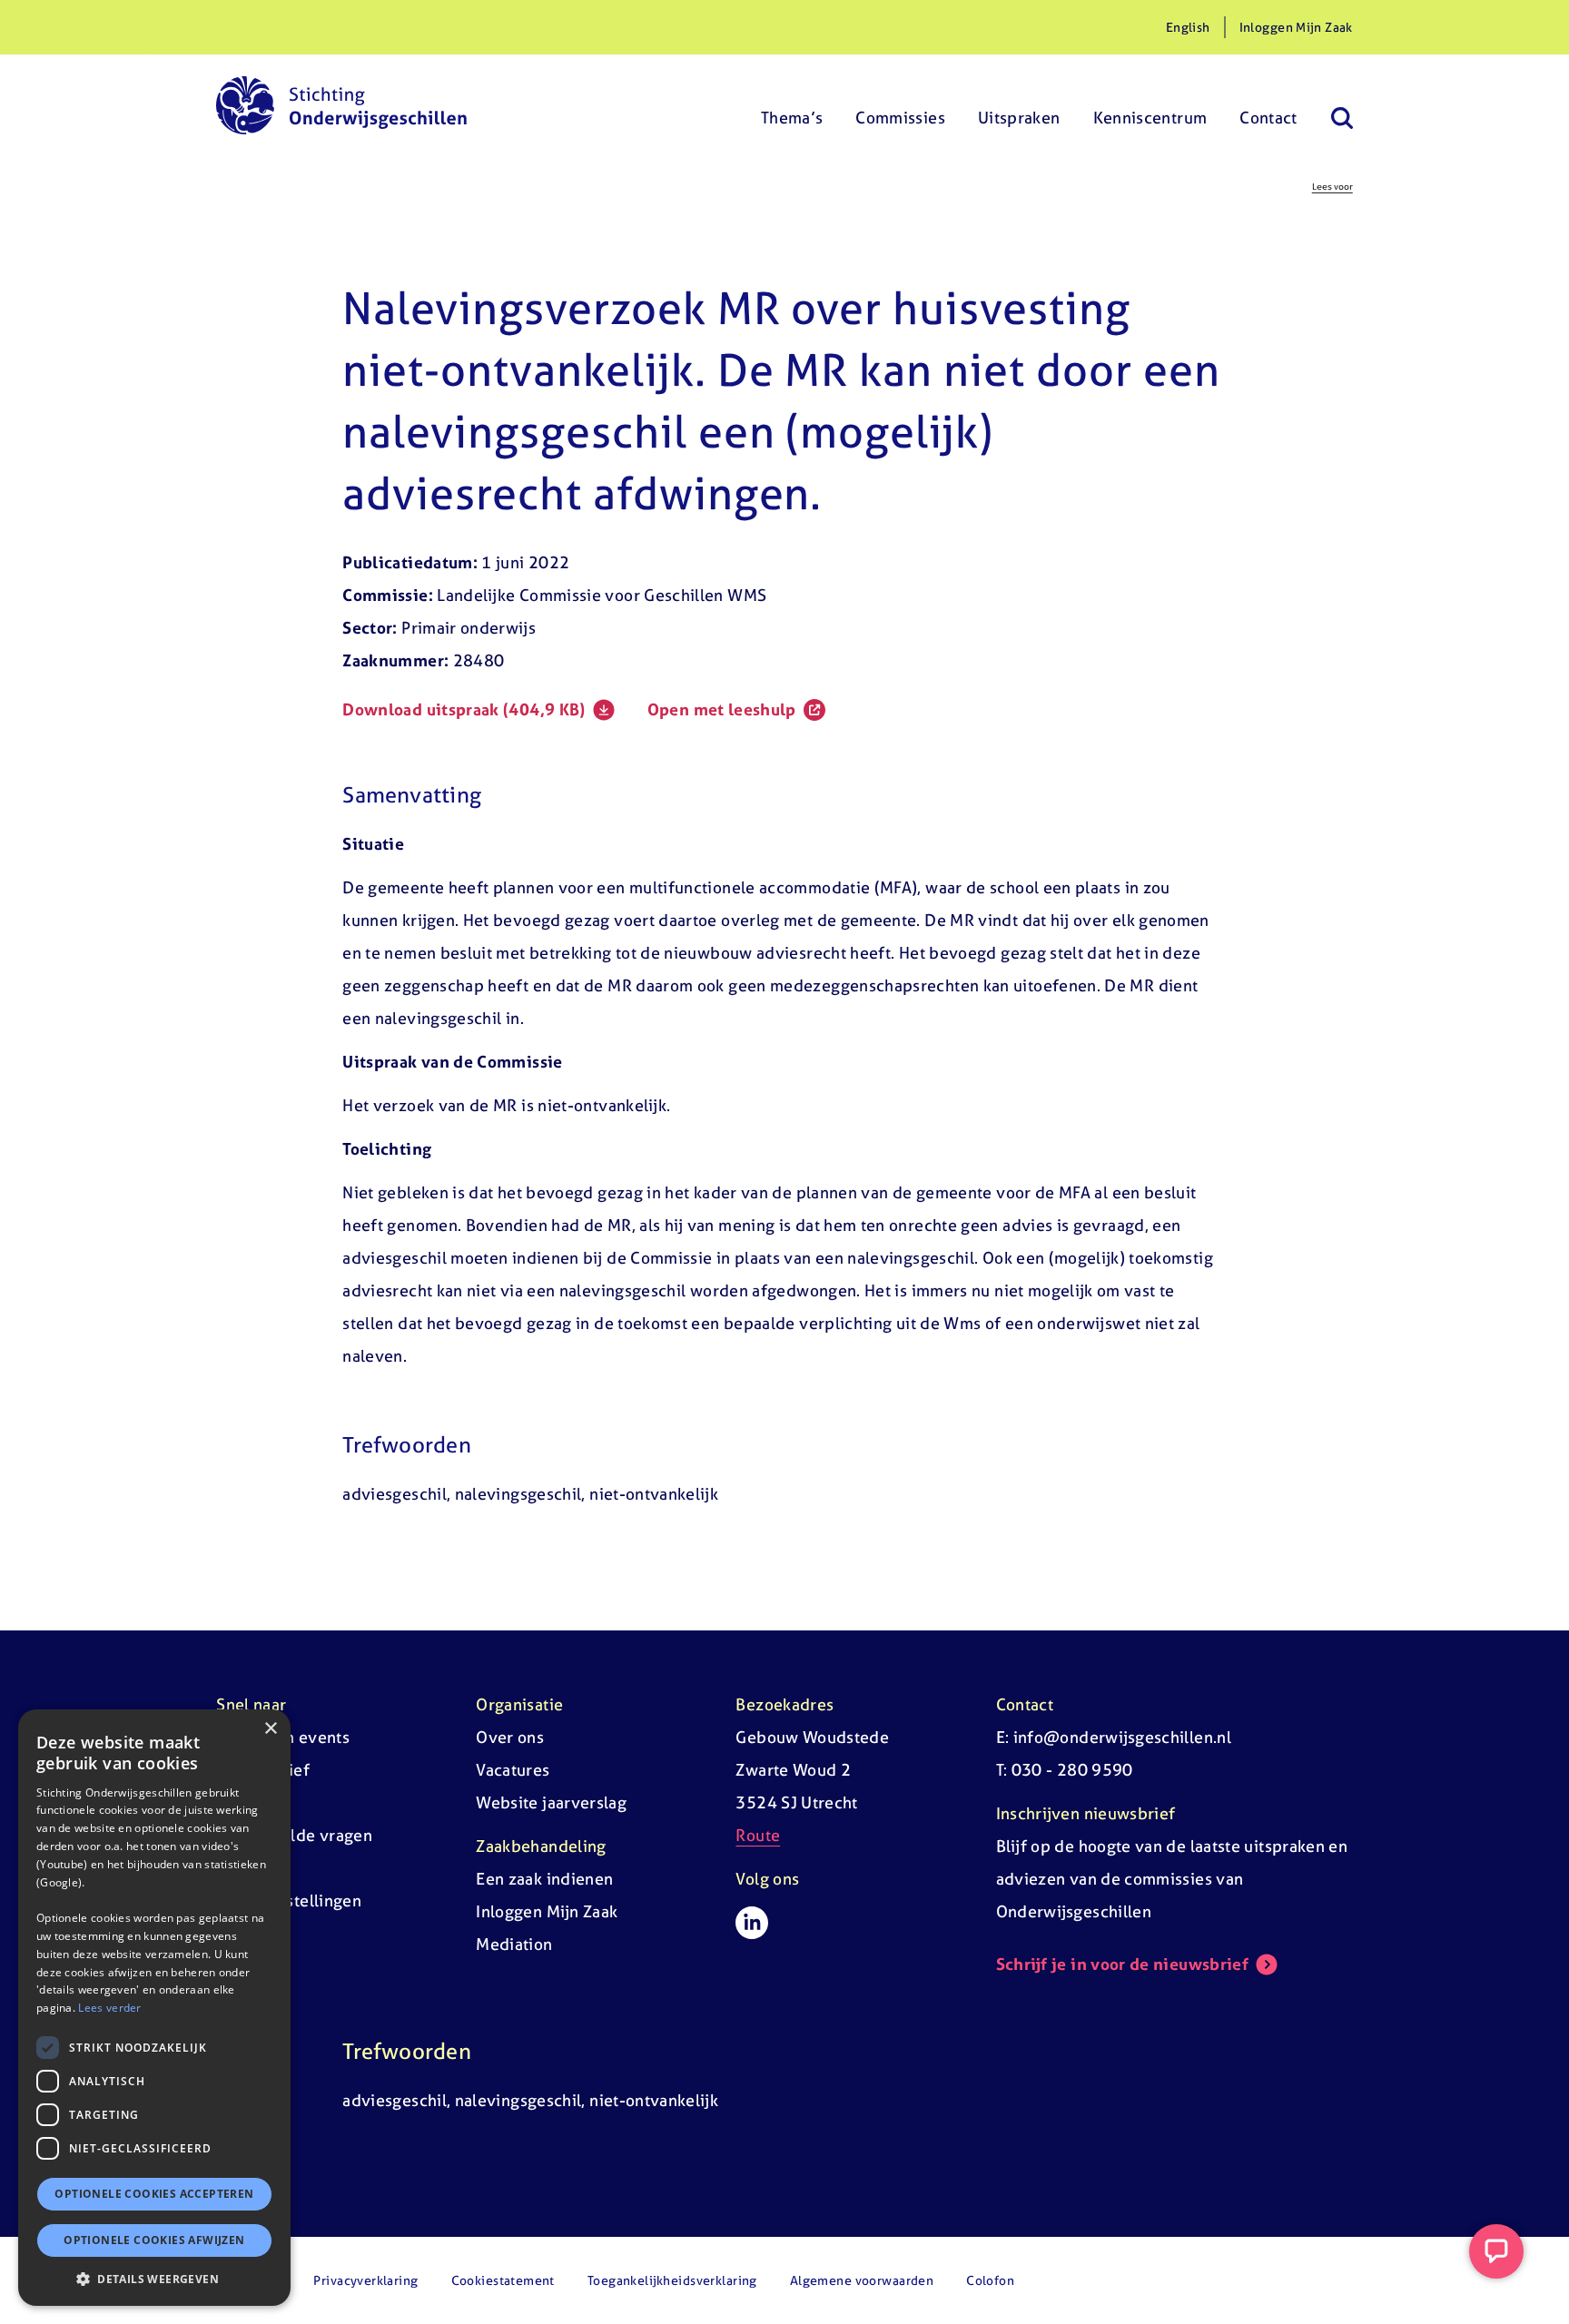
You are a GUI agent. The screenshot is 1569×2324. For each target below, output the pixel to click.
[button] (154, 2279)
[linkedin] (752, 1923)
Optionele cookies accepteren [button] (154, 2194)
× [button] (270, 1729)
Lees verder (109, 2008)
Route (758, 1835)
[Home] (341, 105)
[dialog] (154, 2008)
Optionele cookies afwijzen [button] (154, 2240)
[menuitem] (792, 105)
